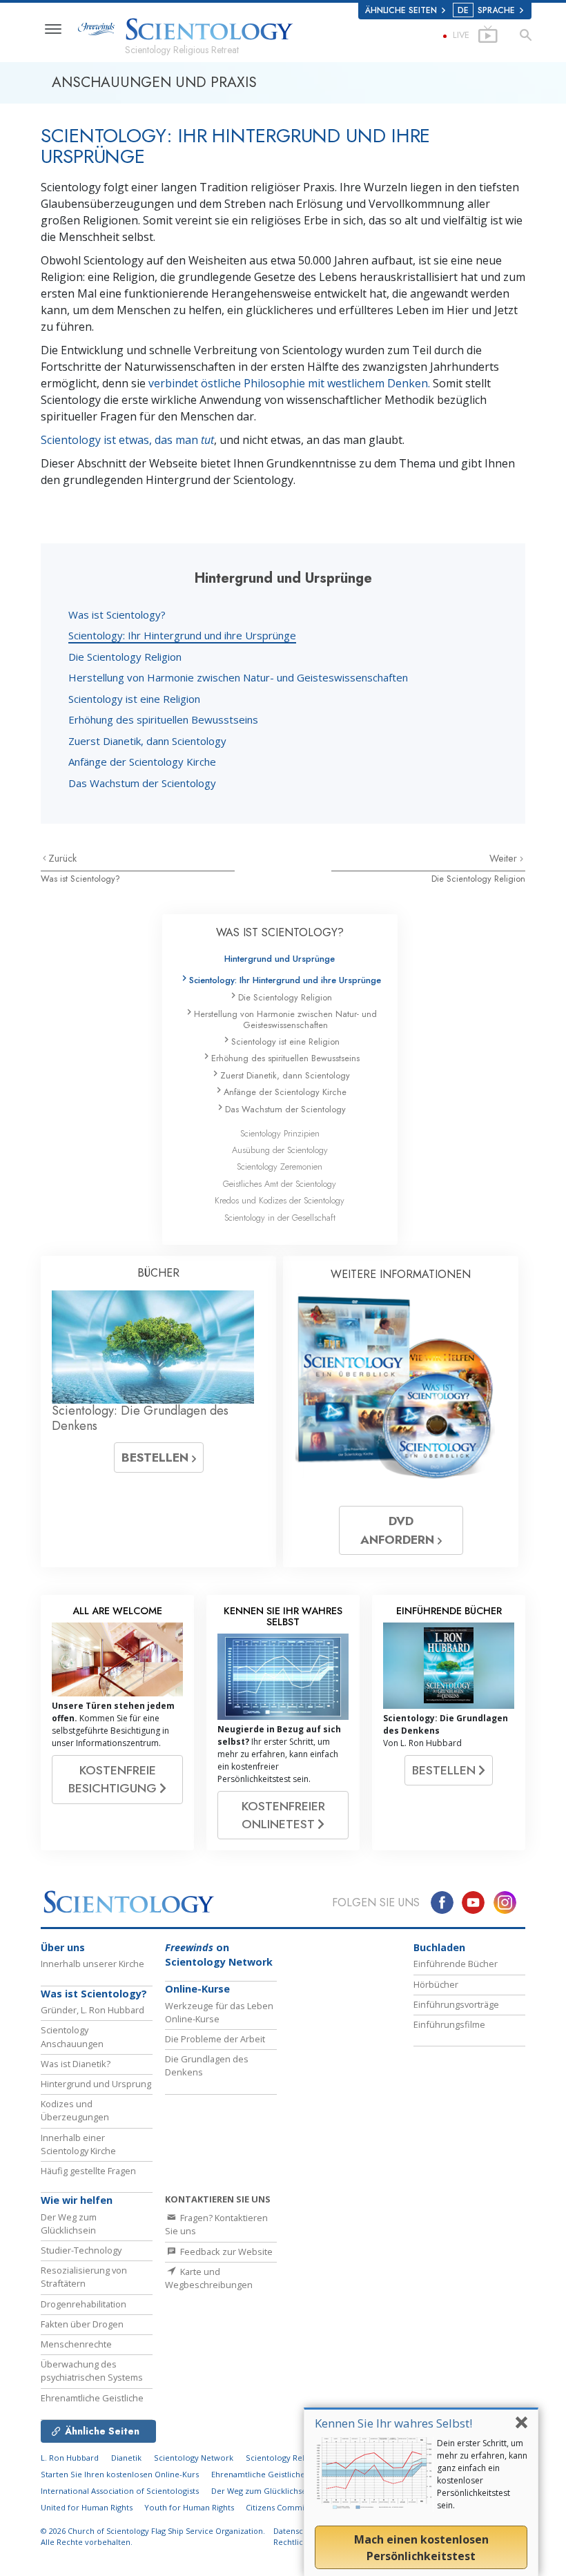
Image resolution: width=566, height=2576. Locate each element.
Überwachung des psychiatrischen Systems (92, 2371)
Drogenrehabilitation (84, 2304)
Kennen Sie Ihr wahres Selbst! (393, 2423)
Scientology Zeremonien (280, 1166)
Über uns (63, 1947)
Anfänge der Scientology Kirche (142, 762)
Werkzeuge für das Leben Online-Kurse (219, 2012)
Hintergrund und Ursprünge (280, 959)
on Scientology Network (219, 1955)
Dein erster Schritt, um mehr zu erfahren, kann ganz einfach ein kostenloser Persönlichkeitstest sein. (482, 2474)
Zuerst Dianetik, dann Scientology (147, 741)
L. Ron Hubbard (70, 2458)
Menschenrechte (76, 2344)
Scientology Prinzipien (280, 1133)
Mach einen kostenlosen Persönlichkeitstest (421, 2548)
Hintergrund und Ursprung (96, 2084)
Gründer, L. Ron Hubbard (92, 2010)
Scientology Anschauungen (72, 2036)
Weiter (505, 858)
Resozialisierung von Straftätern (84, 2277)
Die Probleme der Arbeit (215, 2039)
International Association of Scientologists (120, 2491)
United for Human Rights (88, 2507)
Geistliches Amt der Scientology (280, 1184)
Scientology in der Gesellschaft (280, 1218)
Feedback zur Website (225, 2251)
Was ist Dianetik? (76, 2064)
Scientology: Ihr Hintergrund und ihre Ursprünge (182, 635)
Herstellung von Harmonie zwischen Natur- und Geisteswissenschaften (238, 677)
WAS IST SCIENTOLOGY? (280, 932)
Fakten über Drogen (82, 2324)
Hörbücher (436, 1984)
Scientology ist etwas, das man (127, 440)
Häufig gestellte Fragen (88, 2171)
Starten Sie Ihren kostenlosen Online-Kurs (120, 2474)
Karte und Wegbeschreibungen (209, 2278)
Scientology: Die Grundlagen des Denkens (140, 1418)
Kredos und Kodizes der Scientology (280, 1200)
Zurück (62, 858)
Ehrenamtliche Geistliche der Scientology (289, 2474)
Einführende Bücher (456, 1964)
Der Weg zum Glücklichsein (69, 2224)
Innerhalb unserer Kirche (92, 1964)
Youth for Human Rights (190, 2507)
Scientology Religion (284, 2458)
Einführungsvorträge (456, 2004)
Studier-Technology (81, 2250)
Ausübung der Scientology (280, 1150)
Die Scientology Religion (125, 657)
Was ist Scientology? (117, 614)
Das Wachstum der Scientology (142, 783)
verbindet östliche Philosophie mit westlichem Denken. (291, 383)
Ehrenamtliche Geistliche (92, 2398)
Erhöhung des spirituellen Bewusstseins (163, 719)
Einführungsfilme (449, 2024)
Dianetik (126, 2458)
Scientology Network (194, 2458)
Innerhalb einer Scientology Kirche (78, 2144)
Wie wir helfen (77, 2200)
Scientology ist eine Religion (134, 699)
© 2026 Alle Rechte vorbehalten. (153, 2537)
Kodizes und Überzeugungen (75, 2110)
